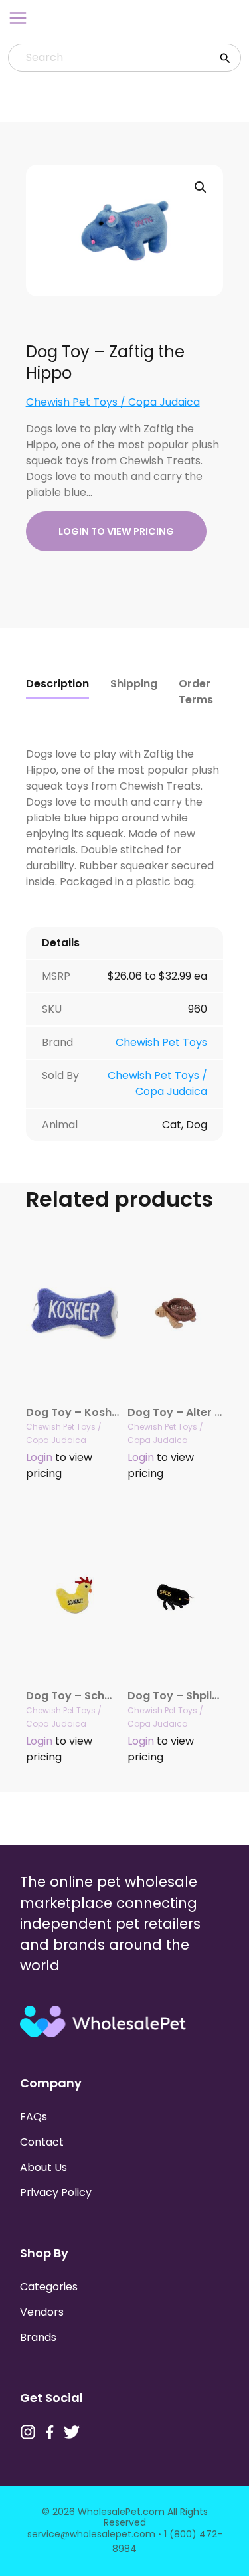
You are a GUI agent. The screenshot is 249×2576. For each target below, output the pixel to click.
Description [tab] (57, 684)
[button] (201, 187)
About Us (43, 2167)
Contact (42, 2142)
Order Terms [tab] (196, 692)
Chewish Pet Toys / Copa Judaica (113, 402)
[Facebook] (50, 2432)
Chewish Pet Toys (161, 1042)
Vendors (42, 2312)
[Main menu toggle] (18, 18)
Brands (38, 2337)
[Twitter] (72, 2432)
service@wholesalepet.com (91, 2534)
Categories (49, 2287)
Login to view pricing (116, 531)
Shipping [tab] (134, 684)
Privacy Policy (56, 2192)
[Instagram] (28, 2432)
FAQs (34, 2117)
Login (39, 1457)
